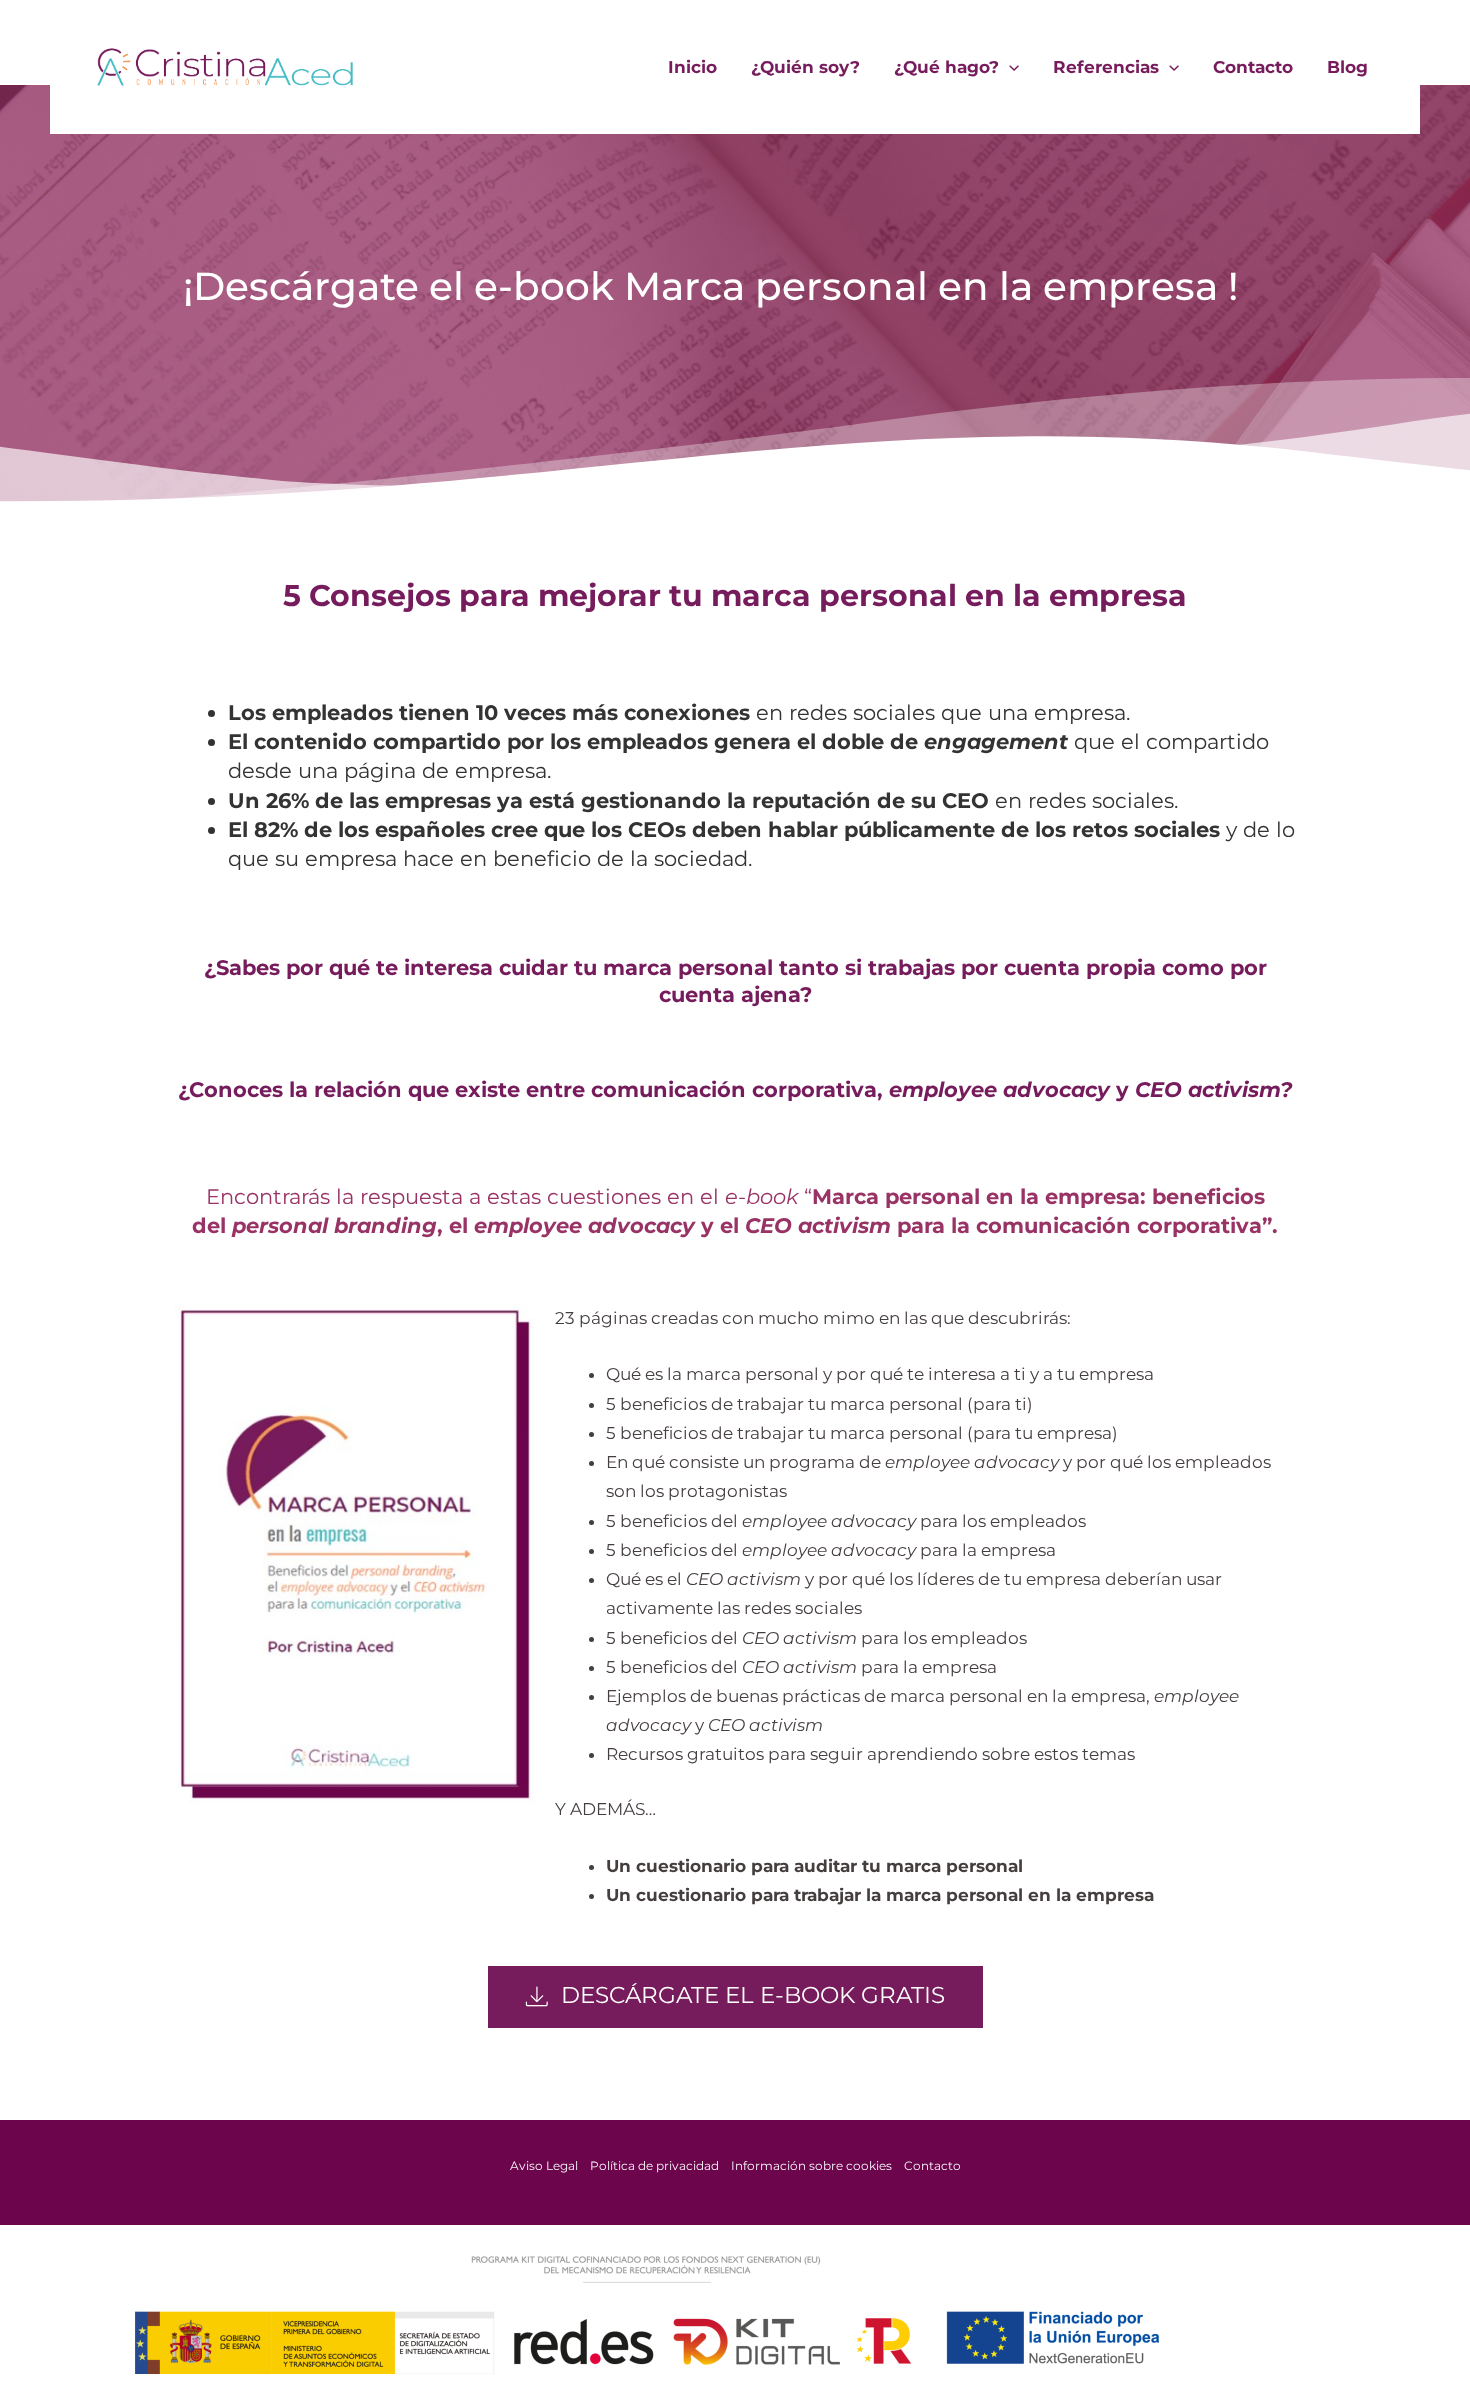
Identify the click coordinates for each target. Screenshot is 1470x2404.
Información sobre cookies (811, 2165)
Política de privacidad (654, 2165)
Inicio (692, 67)
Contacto (1253, 67)
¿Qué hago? (946, 67)
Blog (1347, 67)
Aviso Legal (544, 2165)
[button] (1009, 67)
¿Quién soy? (805, 67)
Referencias (1106, 67)
